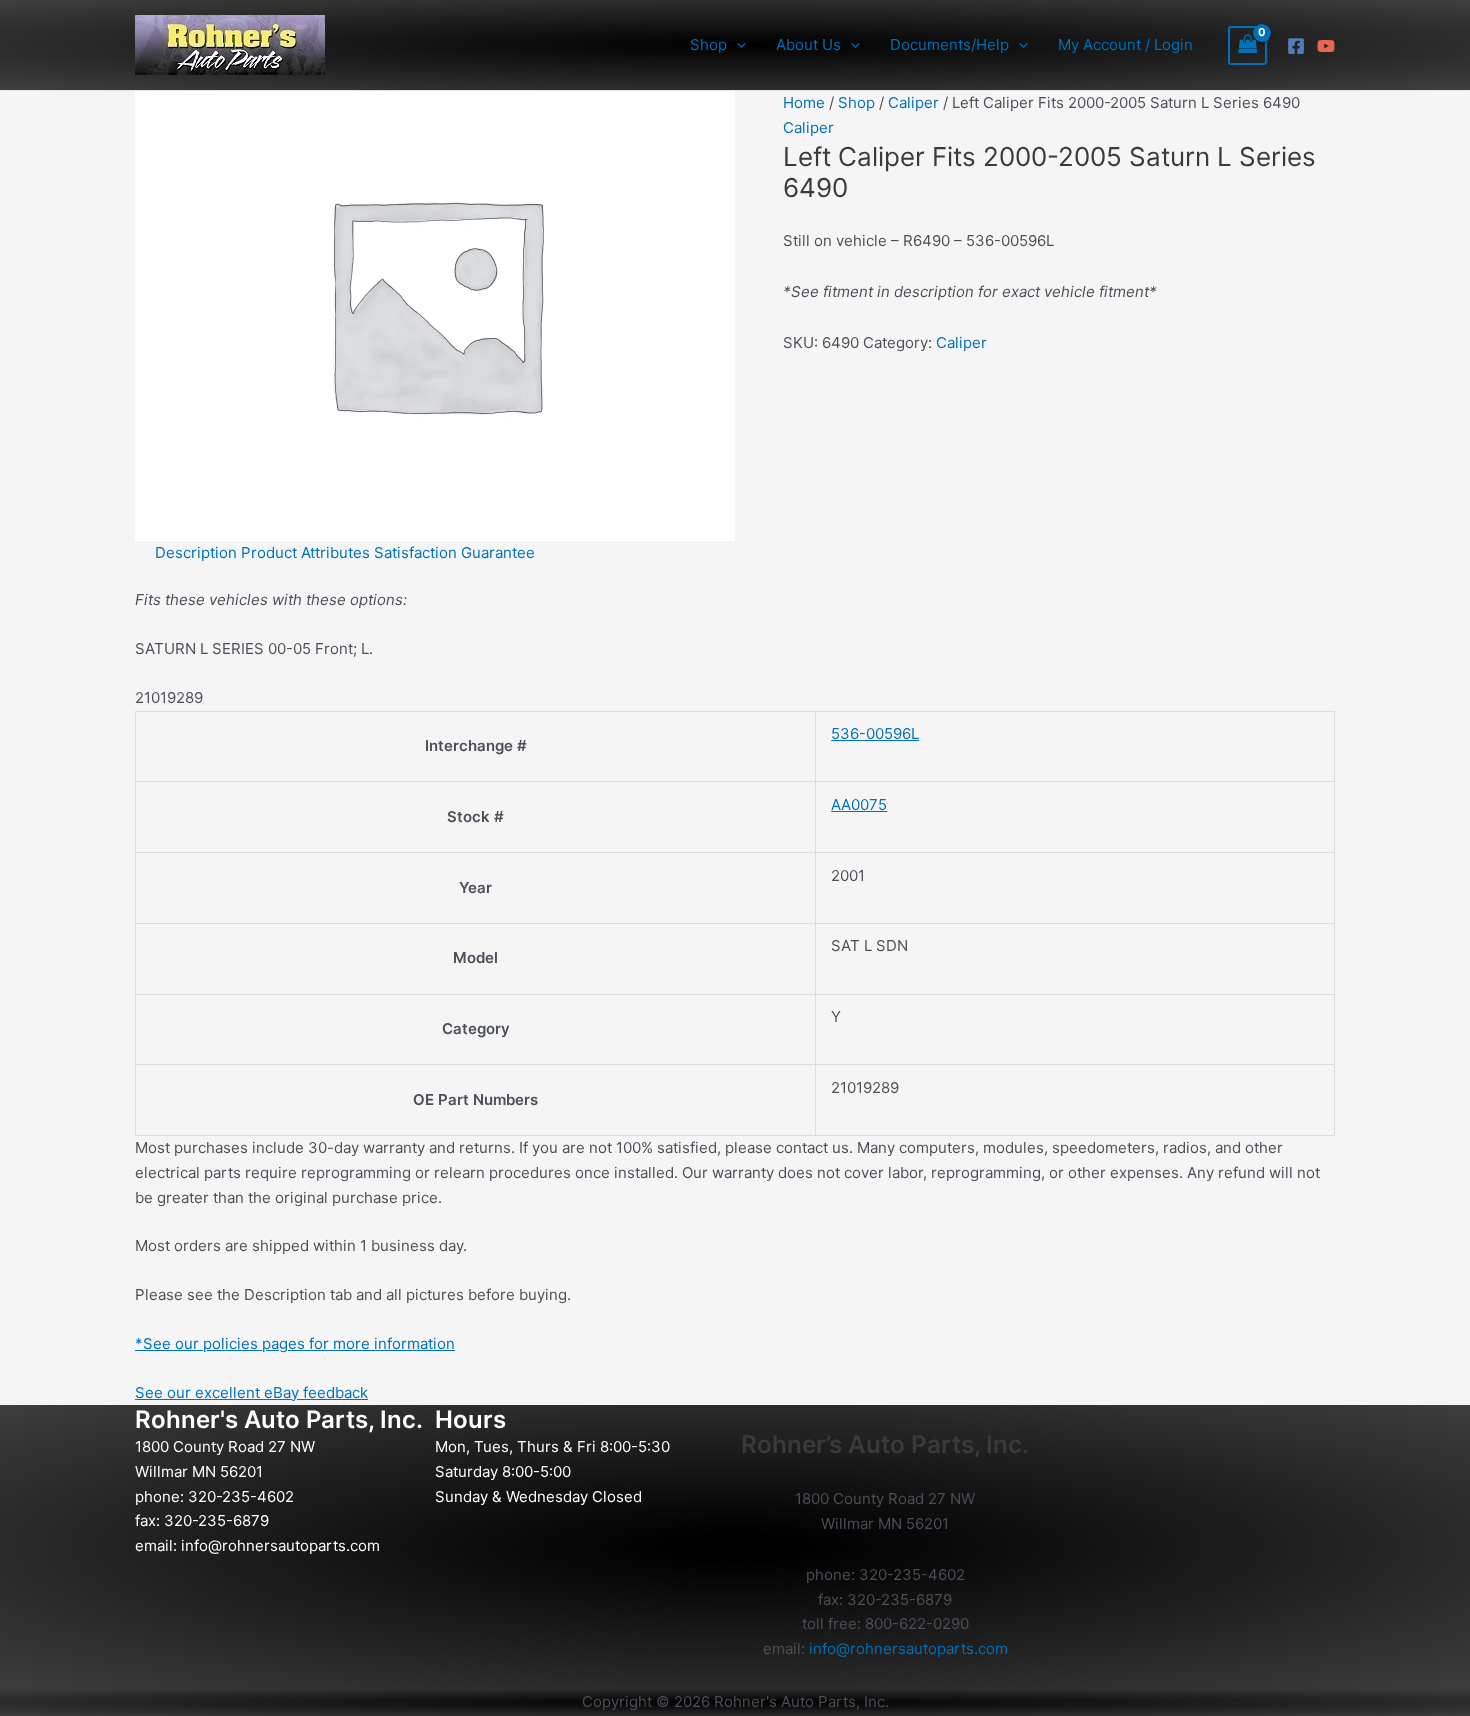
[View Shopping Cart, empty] (1248, 45)
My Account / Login (1125, 44)
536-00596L (875, 733)
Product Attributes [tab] (305, 552)
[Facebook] (1296, 46)
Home (804, 102)
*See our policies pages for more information (295, 1343)
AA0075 (859, 804)
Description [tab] (196, 552)
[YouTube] (1326, 46)
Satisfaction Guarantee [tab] (454, 552)
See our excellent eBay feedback (251, 1392)
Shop (856, 102)
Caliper (913, 102)
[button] (736, 45)
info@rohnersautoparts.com (280, 1545)
